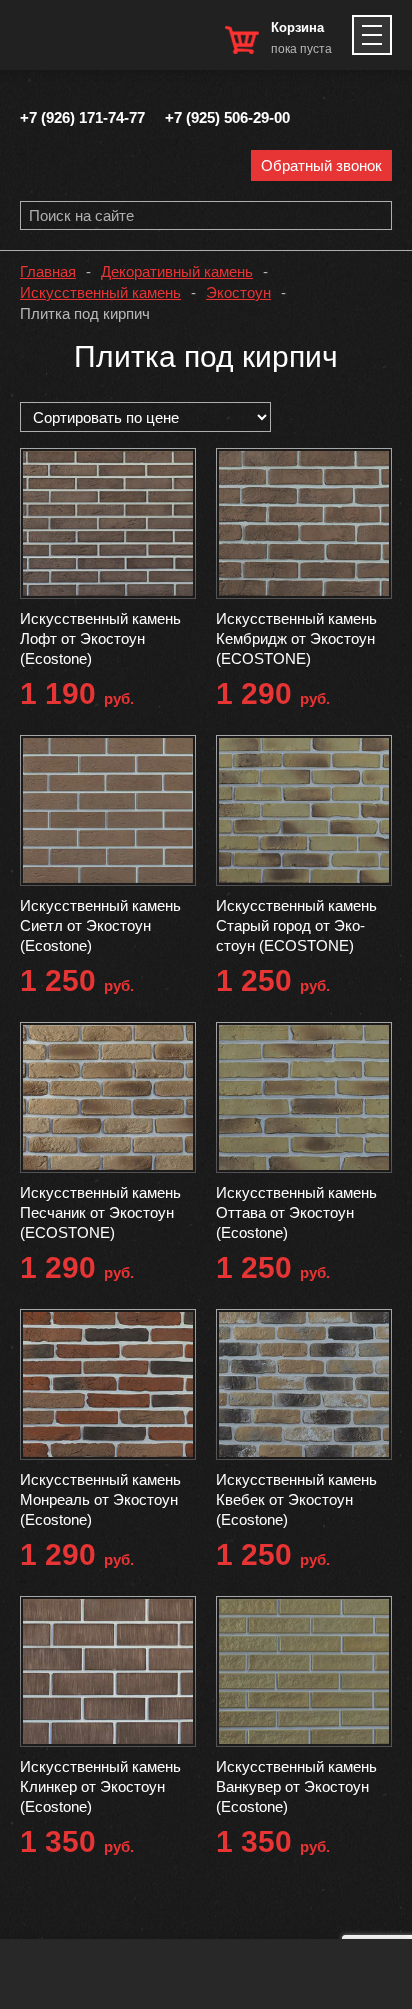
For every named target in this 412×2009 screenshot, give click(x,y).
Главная (48, 271)
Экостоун (238, 292)
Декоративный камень (177, 271)
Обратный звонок (321, 165)
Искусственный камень (100, 292)
